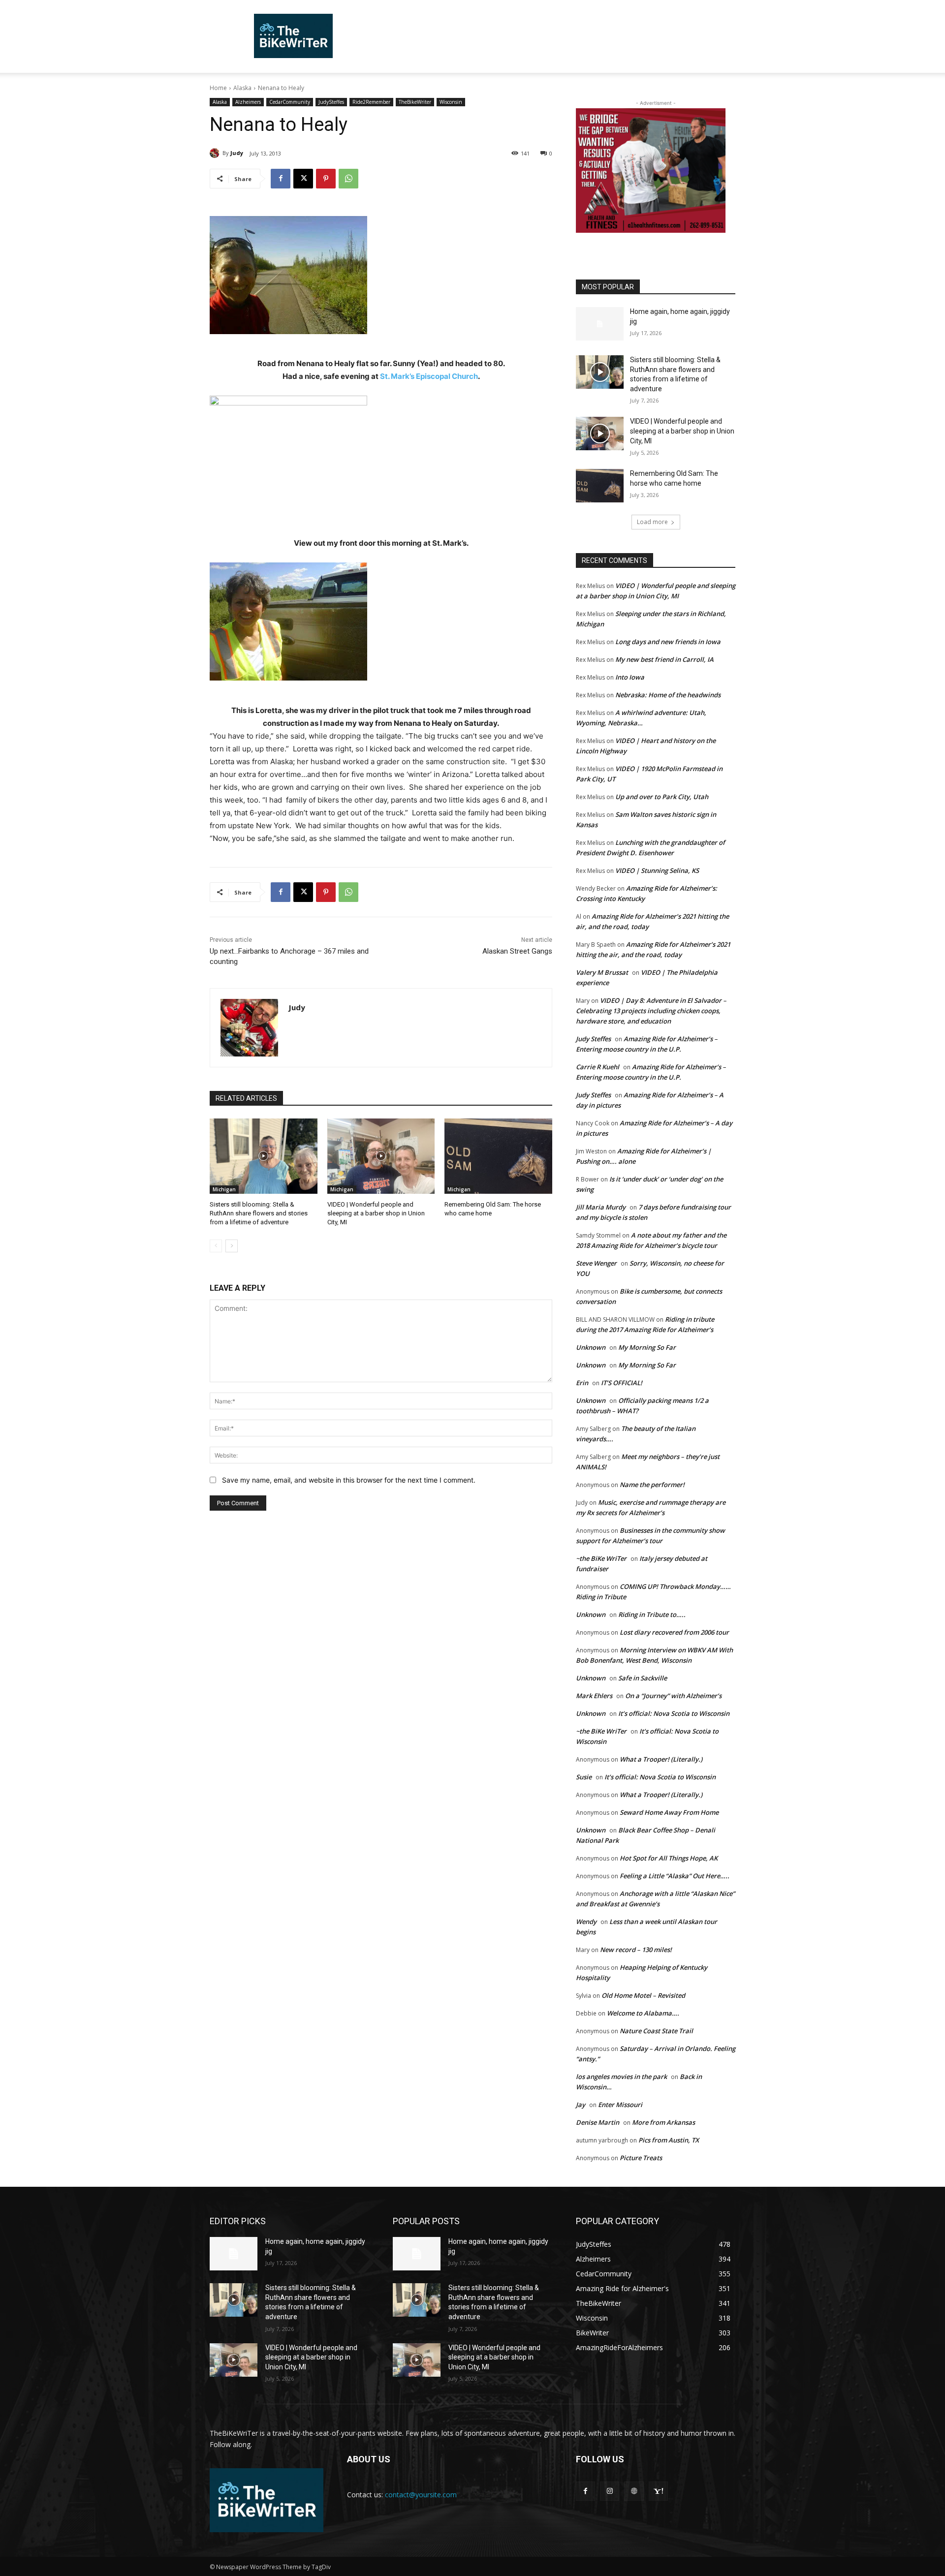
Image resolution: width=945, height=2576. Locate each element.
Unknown (591, 1347)
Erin (582, 1383)
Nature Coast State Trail (656, 2031)
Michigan (224, 1189)
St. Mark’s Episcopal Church (429, 376)
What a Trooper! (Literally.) (661, 1759)
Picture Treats (641, 2158)
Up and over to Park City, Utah (662, 797)
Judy (237, 153)
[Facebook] (281, 179)
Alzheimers (248, 102)
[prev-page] (216, 1246)
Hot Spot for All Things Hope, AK (669, 1858)
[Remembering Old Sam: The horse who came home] (498, 1156)
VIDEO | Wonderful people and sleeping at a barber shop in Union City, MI (376, 1213)
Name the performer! (652, 1485)
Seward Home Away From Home (669, 1812)
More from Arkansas (663, 2122)
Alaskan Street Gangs (517, 951)
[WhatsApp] (348, 179)
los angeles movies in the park (621, 2077)
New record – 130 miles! (636, 1950)
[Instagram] (610, 2491)
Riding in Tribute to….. (652, 1614)
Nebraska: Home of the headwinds (668, 695)
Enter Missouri (620, 2105)
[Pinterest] (326, 179)
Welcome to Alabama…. (643, 2013)
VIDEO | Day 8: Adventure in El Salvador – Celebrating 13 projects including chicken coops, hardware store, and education (651, 1011)
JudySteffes (331, 102)
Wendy (586, 1922)
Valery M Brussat (602, 972)
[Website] (634, 2491)
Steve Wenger (596, 1263)
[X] (303, 179)
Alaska (242, 88)
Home (218, 88)
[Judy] (216, 153)
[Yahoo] (658, 2491)
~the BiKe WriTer (601, 1558)
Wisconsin (451, 102)
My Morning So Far (647, 1347)
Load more (652, 522)
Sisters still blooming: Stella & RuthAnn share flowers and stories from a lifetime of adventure (259, 1213)
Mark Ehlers (594, 1696)
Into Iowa (630, 677)
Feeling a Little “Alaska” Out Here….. (675, 1876)
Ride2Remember (371, 102)
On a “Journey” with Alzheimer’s (673, 1696)
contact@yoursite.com (421, 2495)
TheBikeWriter (415, 102)
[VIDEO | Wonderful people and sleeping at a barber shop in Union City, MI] (381, 1156)
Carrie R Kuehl (598, 1067)
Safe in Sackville (643, 1678)
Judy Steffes (593, 1039)
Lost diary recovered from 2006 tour (674, 1632)
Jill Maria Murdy (601, 1207)
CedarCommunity (290, 102)
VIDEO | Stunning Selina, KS (657, 870)
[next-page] (232, 1246)
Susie (584, 1777)
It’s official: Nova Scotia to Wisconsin (674, 1713)
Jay (581, 2105)
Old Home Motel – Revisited (643, 1995)
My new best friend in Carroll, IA (664, 659)
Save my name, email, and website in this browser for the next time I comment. (349, 1480)
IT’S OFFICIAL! (622, 1383)
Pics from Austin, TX (669, 2140)
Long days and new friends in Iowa (668, 642)
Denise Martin (598, 2122)
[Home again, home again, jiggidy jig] (600, 324)
